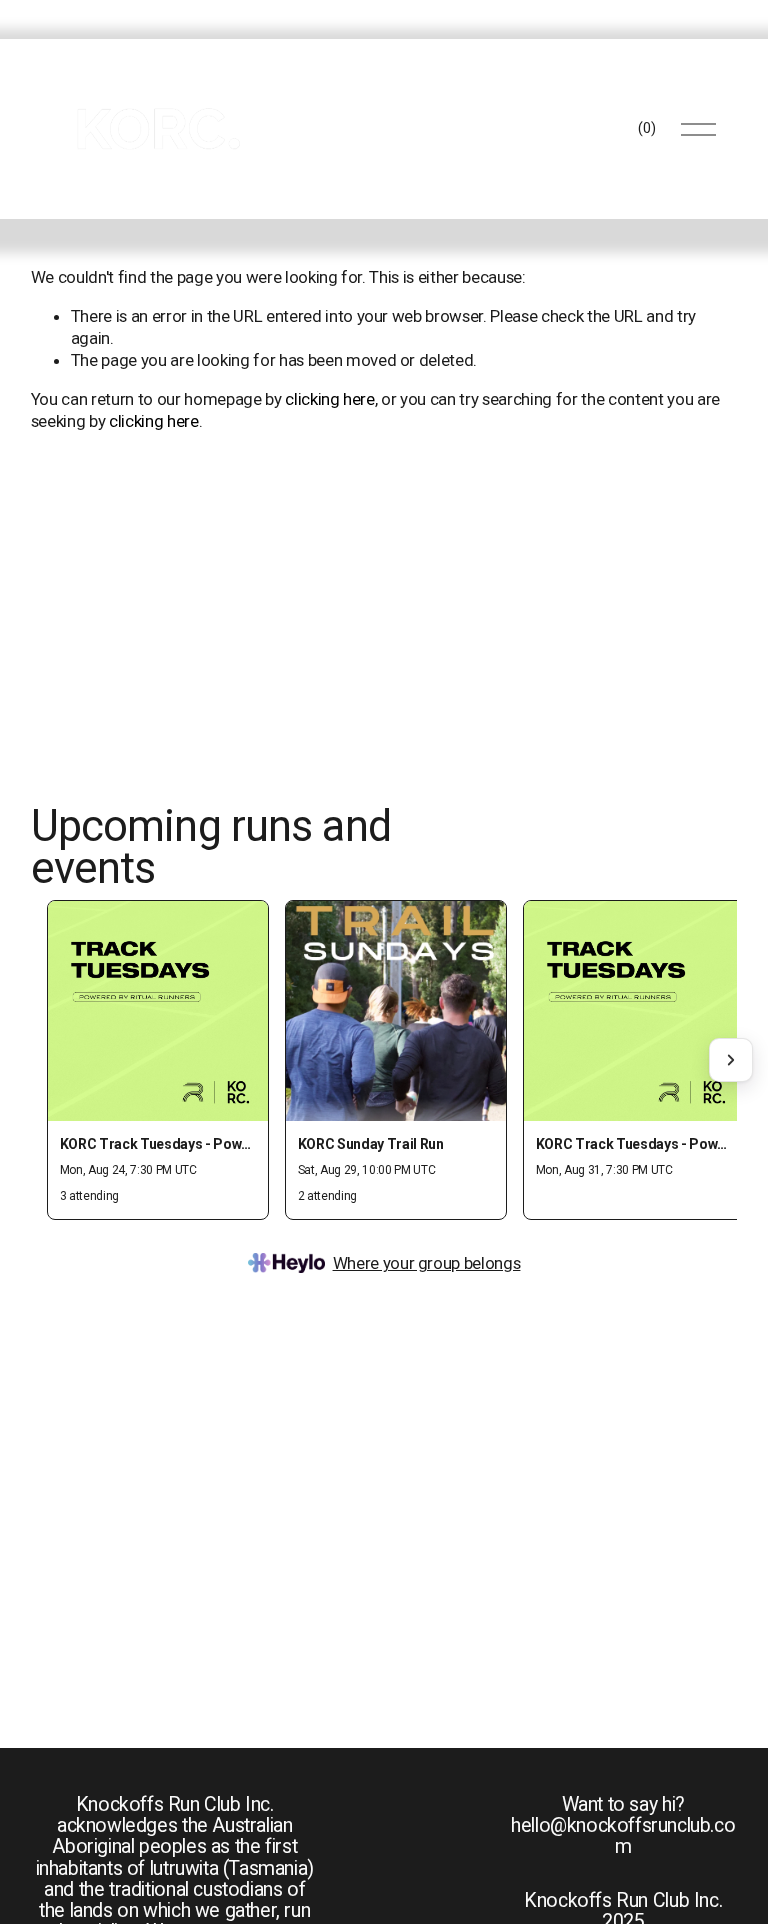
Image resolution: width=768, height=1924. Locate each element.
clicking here (330, 399)
